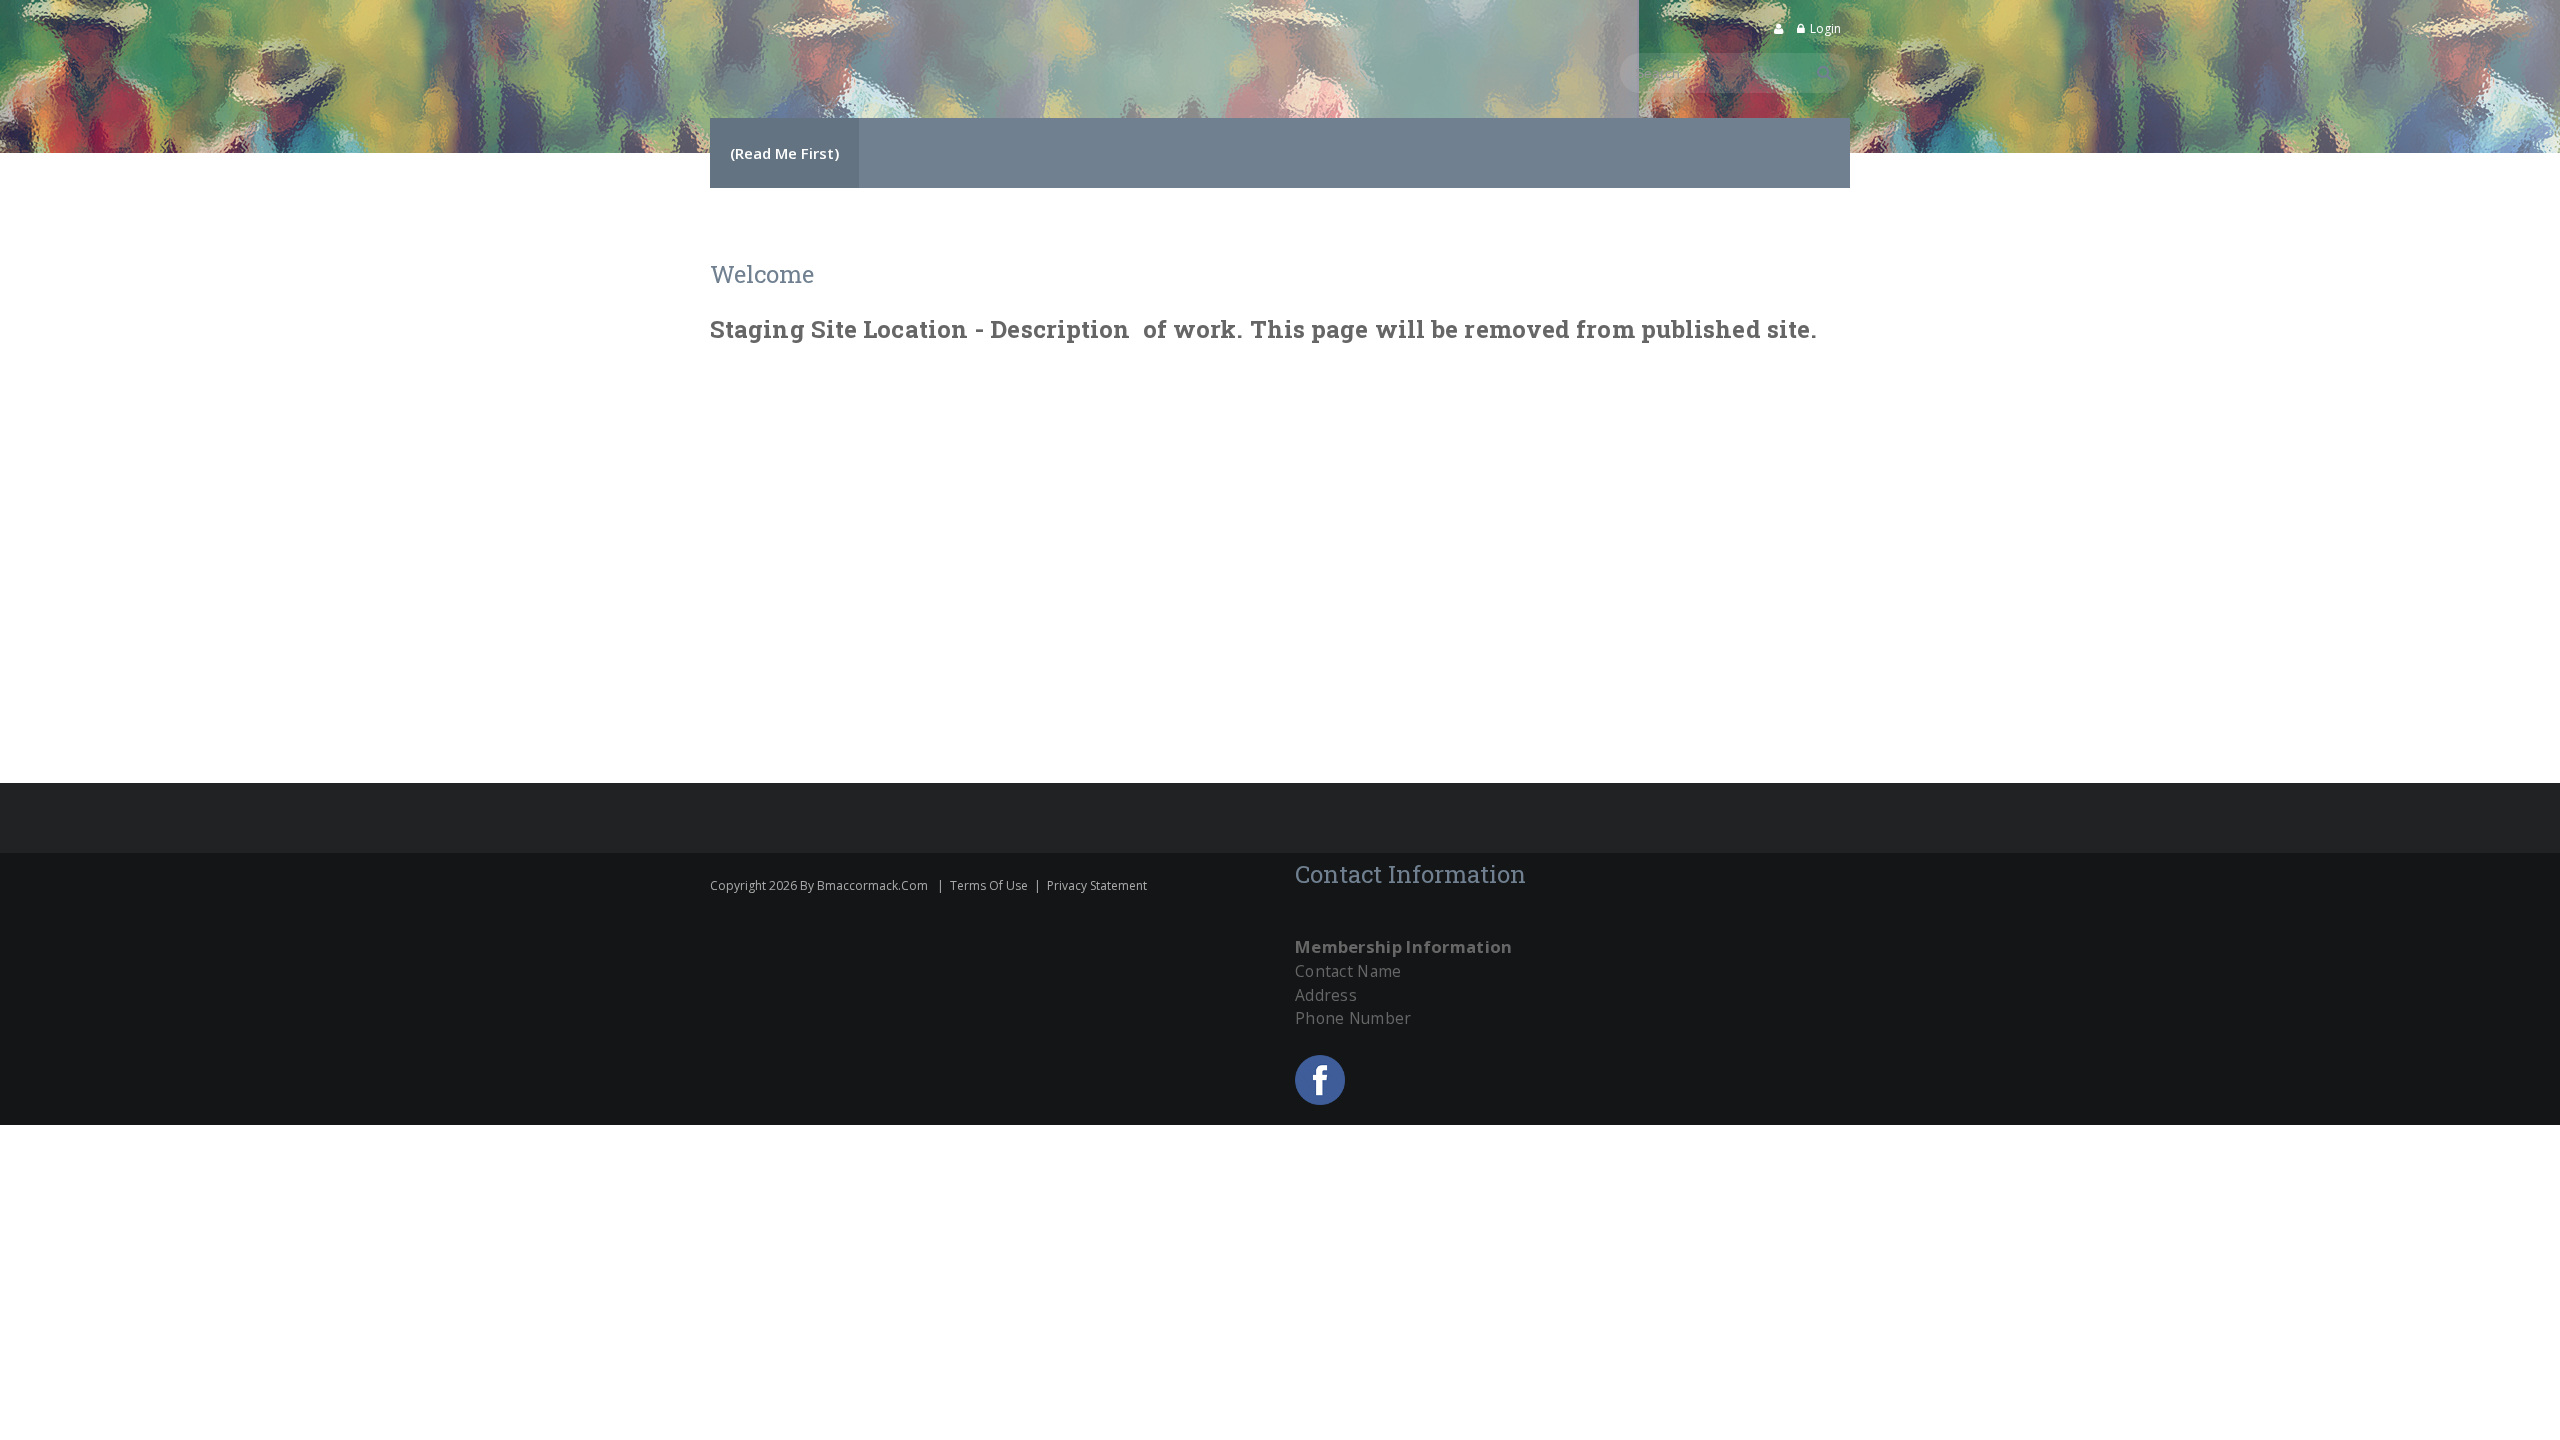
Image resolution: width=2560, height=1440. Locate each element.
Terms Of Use (989, 885)
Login (1825, 28)
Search (1822, 73)
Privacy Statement (1097, 885)
